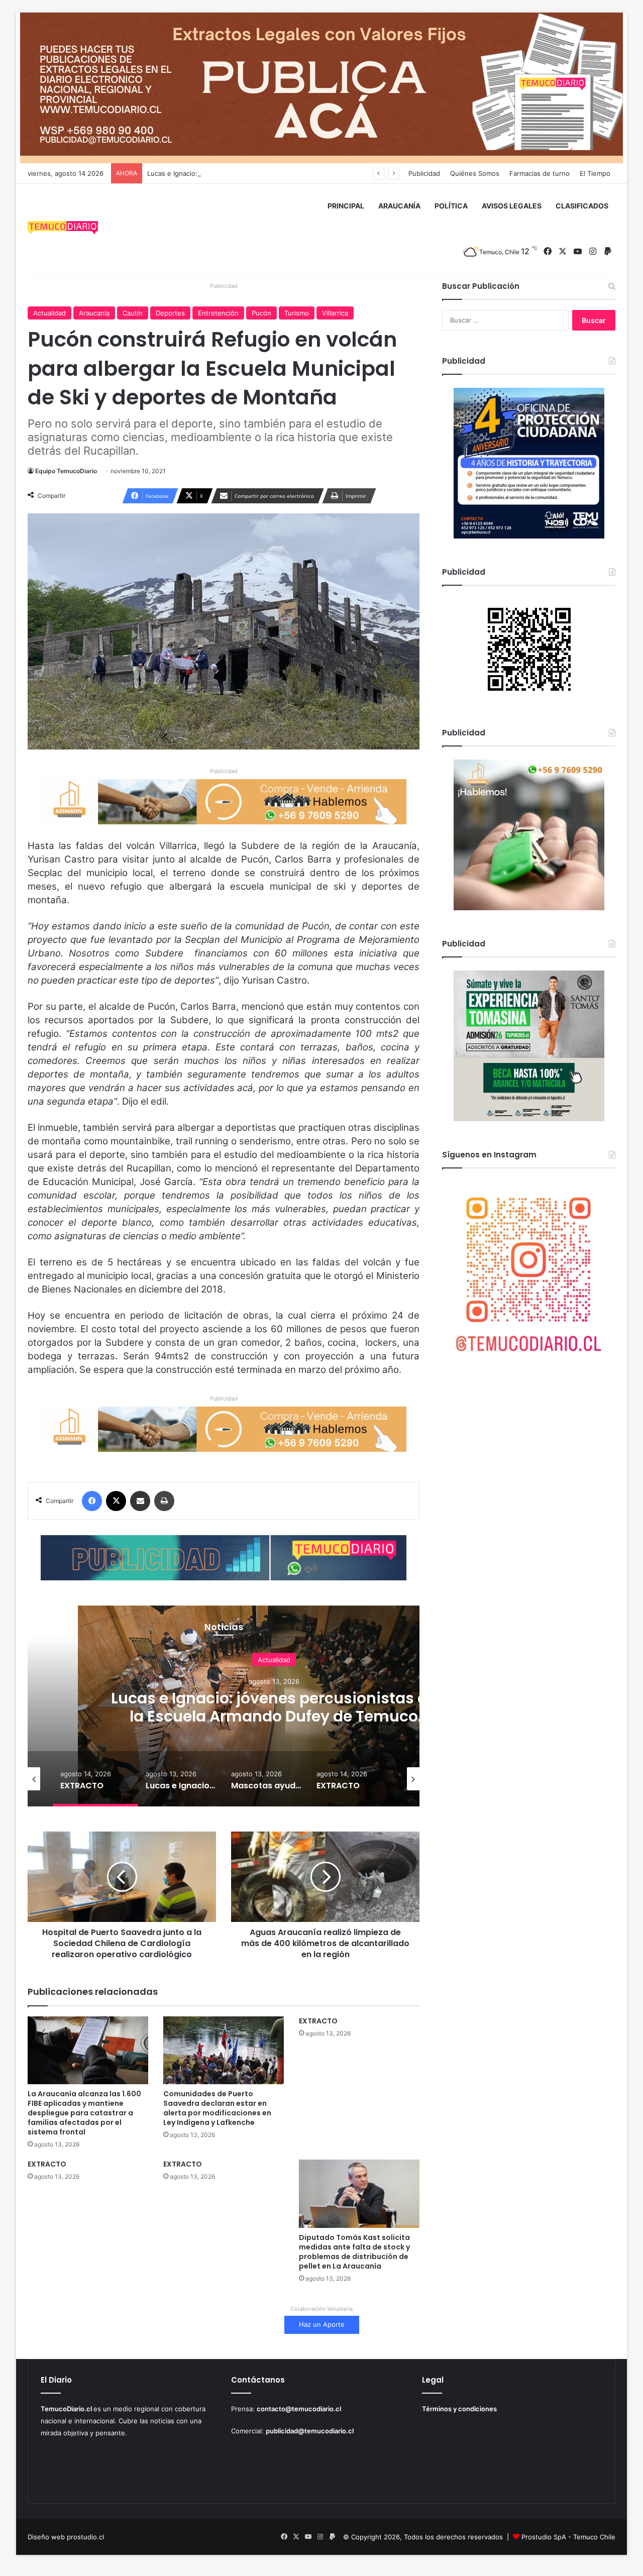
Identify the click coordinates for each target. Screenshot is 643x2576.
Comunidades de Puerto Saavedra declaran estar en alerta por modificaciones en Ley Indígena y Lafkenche (217, 2108)
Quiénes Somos (475, 173)
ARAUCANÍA (399, 206)
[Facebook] (92, 1501)
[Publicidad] (321, 87)
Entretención (218, 313)
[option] (274, 1706)
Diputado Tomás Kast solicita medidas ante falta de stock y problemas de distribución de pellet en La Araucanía (354, 2252)
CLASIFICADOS (582, 206)
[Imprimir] (164, 1501)
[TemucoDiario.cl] (63, 229)
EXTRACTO (318, 2021)
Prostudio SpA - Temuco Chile (568, 2537)
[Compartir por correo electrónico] (140, 1501)
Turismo (297, 313)
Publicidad (424, 173)
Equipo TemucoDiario (66, 471)
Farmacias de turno (540, 173)
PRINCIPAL (346, 206)
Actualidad (49, 313)
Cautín (133, 313)
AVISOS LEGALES (512, 206)
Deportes (170, 313)
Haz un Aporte (322, 2324)
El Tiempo (595, 173)
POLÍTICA (451, 206)
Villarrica (335, 313)
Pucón (261, 313)
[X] (116, 1501)
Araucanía (94, 313)
